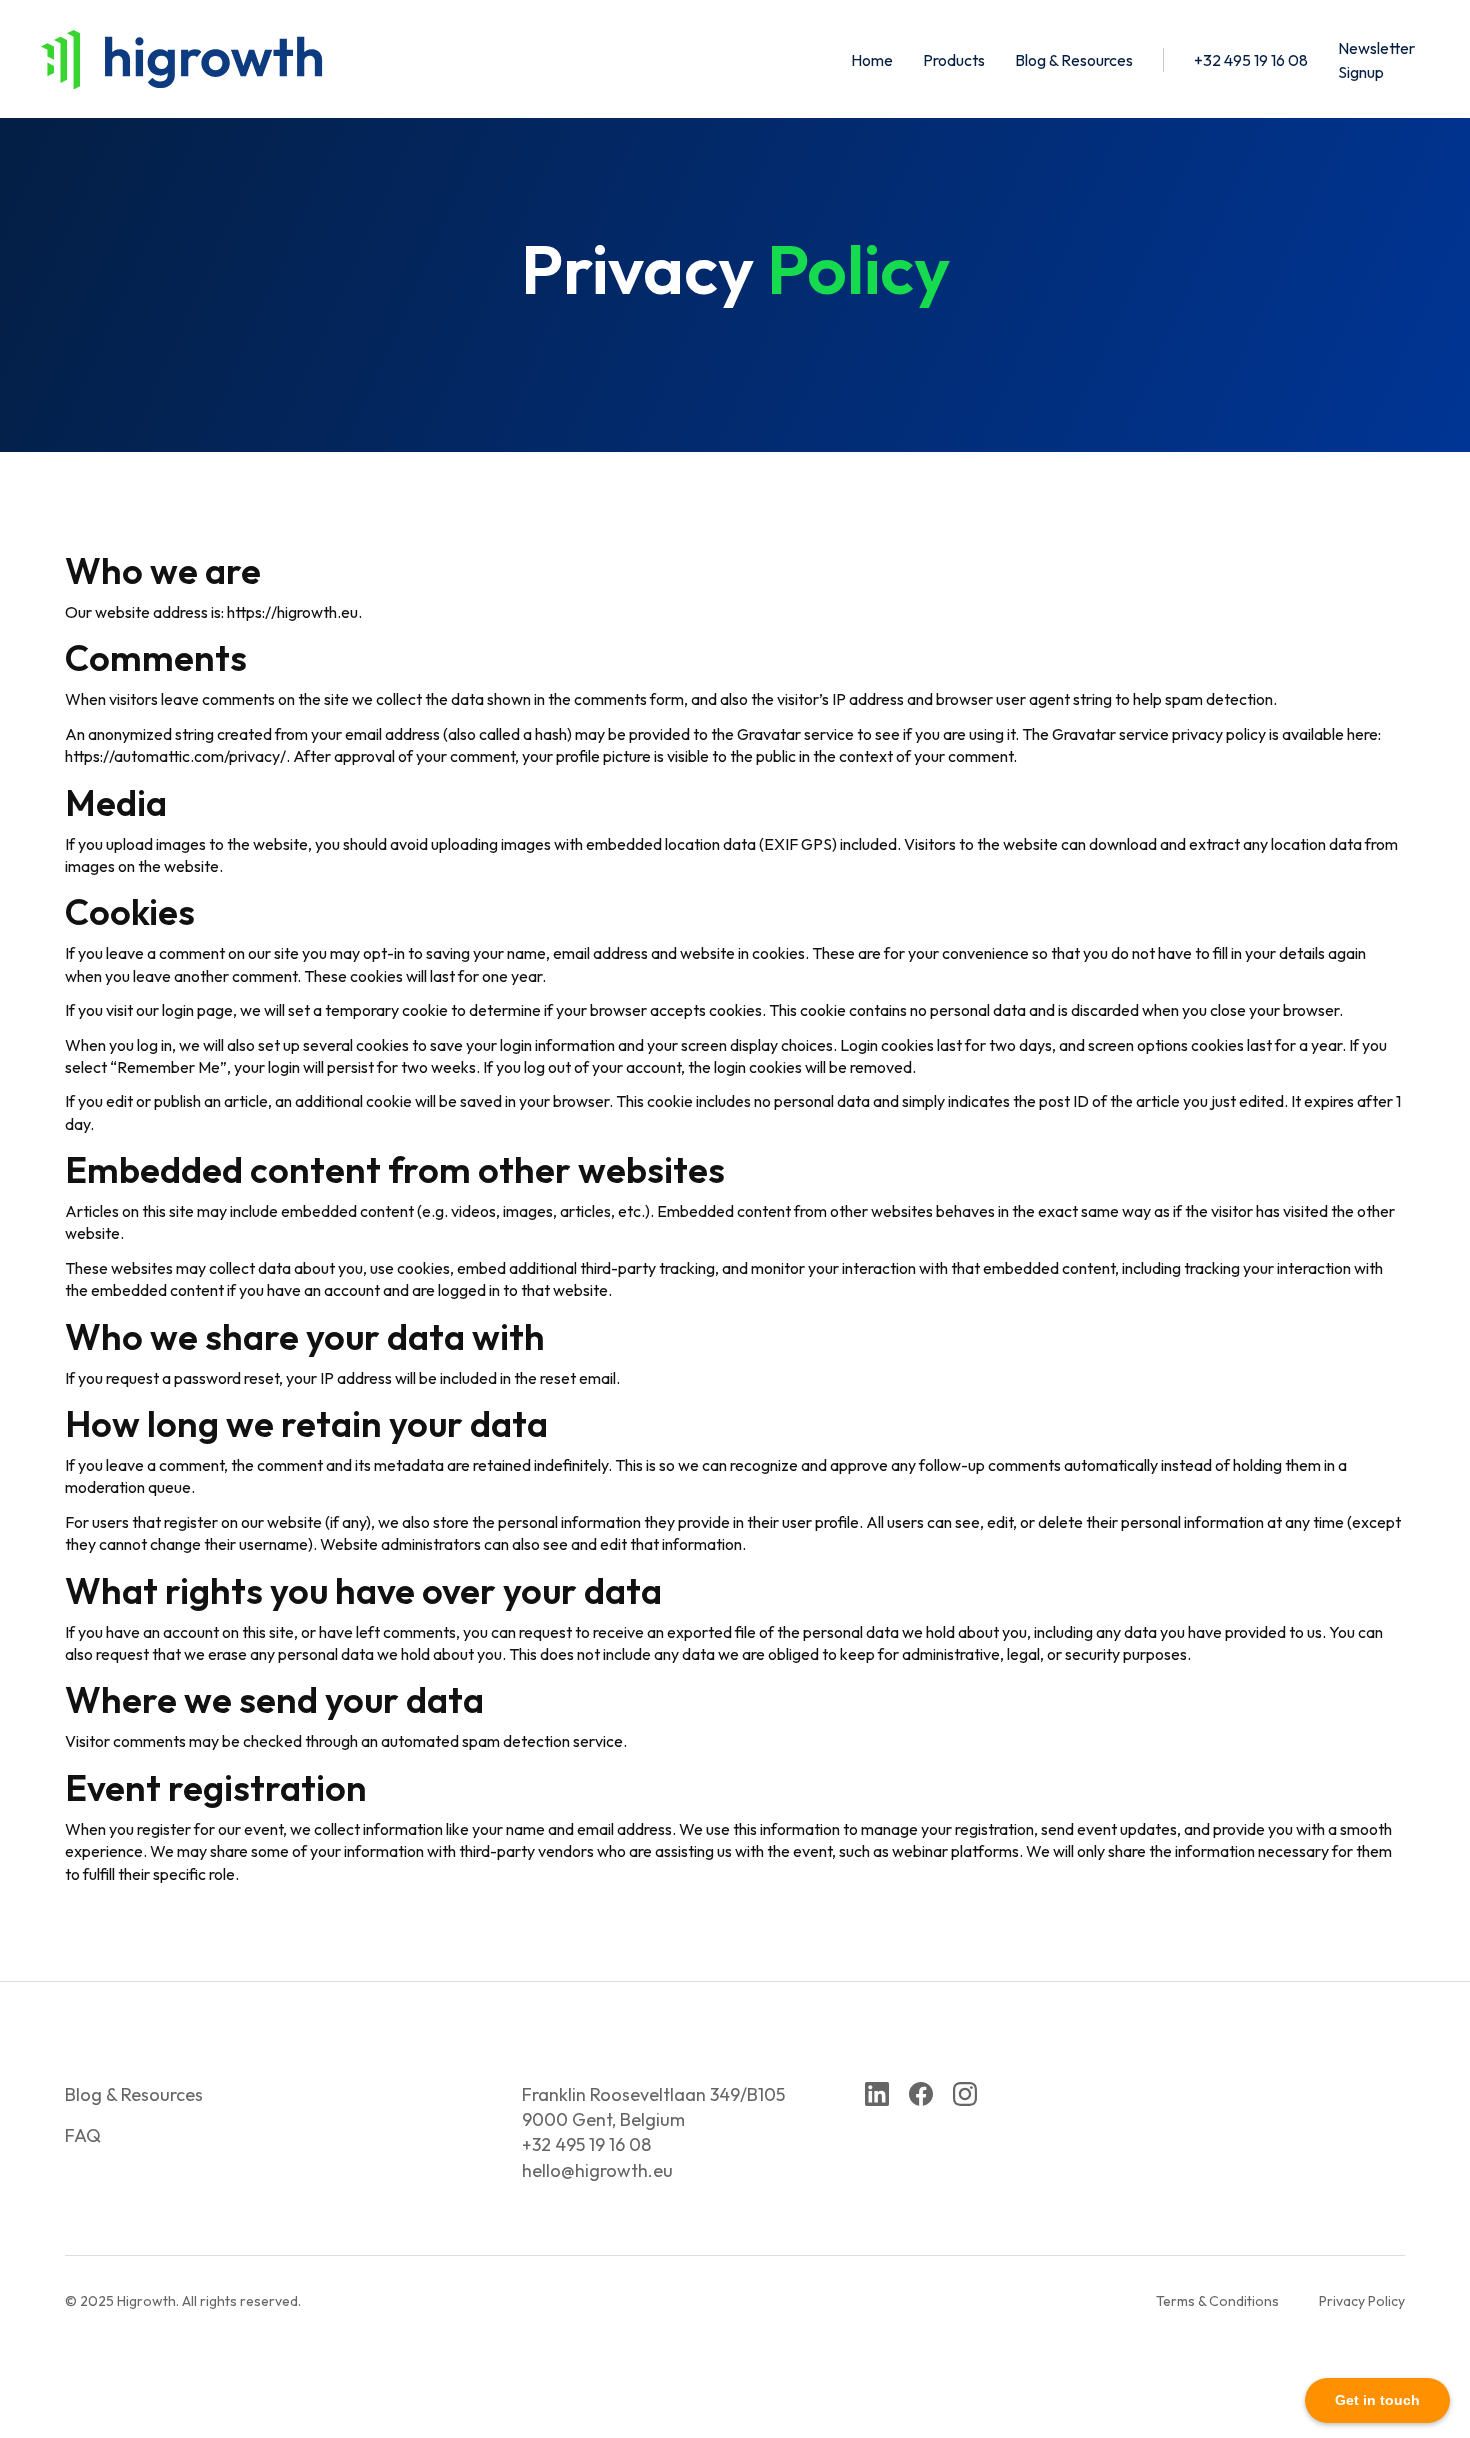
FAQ (83, 2135)
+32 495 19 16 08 (1251, 60)
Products (954, 60)
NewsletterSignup (1376, 60)
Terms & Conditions (1217, 2301)
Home (872, 60)
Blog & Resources (1074, 60)
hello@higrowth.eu (597, 2170)
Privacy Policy (1362, 2301)
